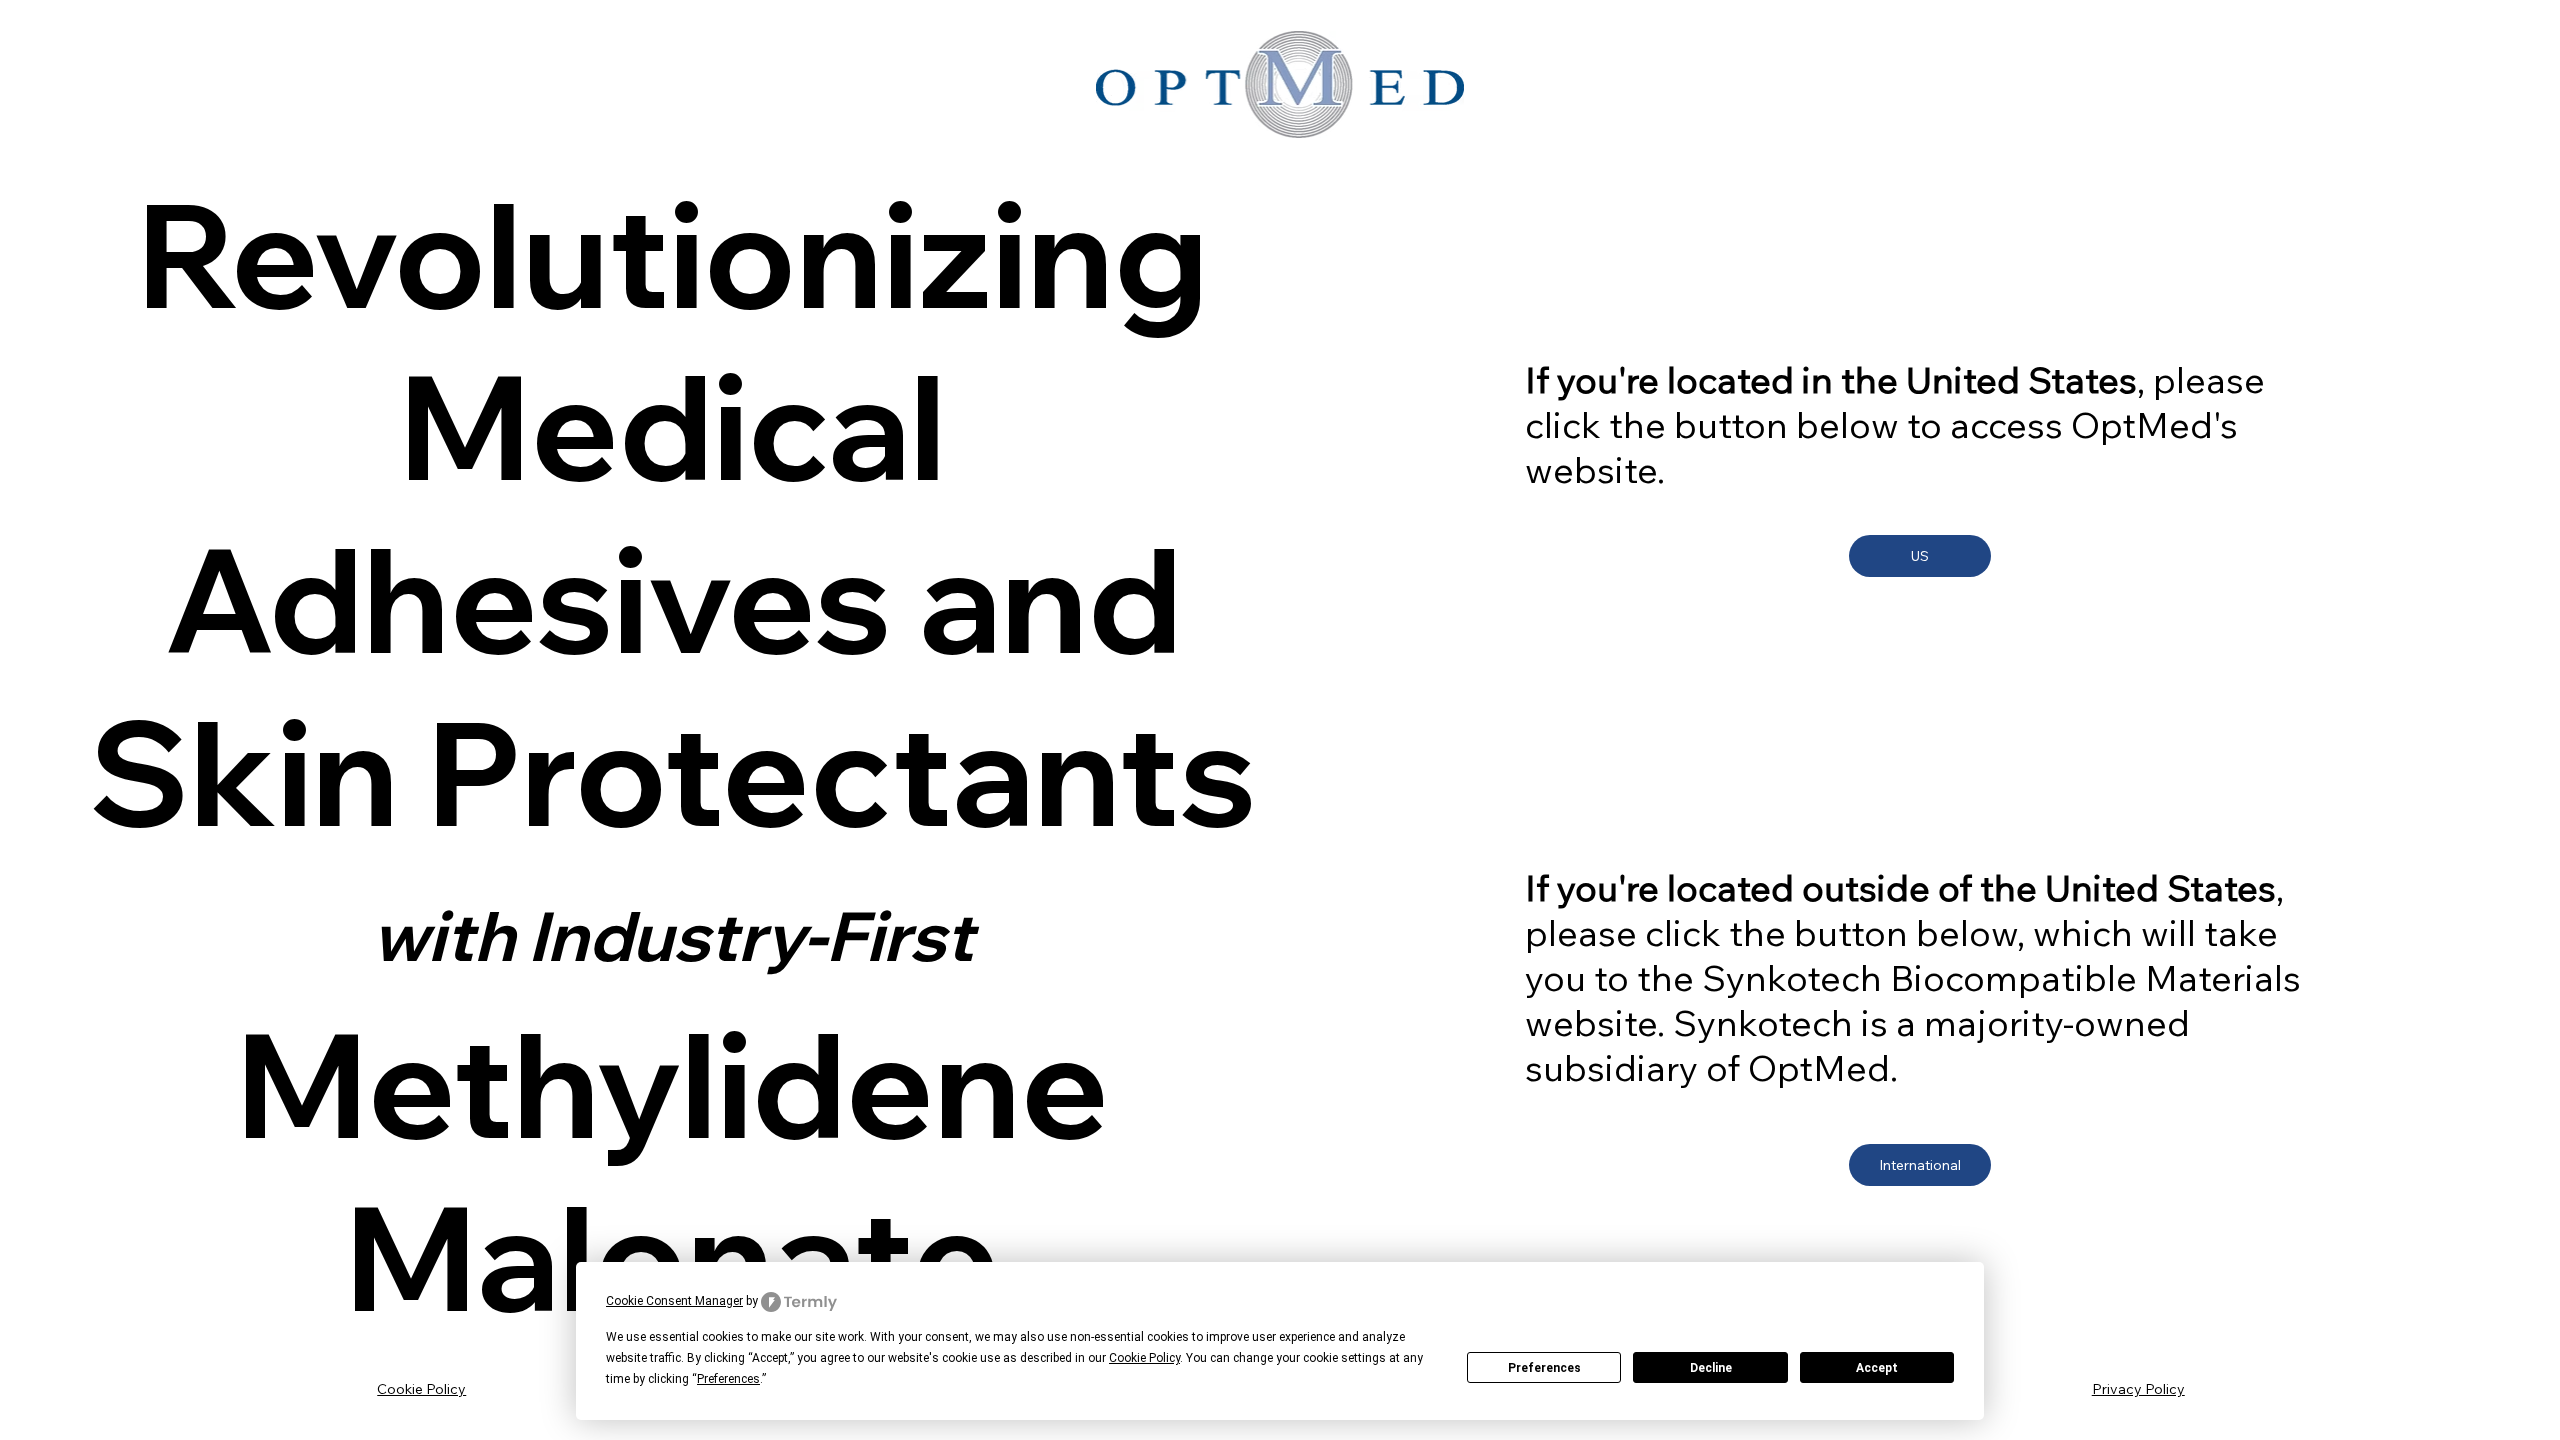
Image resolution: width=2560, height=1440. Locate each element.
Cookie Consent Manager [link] (674, 1301)
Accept (1877, 1368)
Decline (1711, 1368)
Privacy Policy (2138, 1389)
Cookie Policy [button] (1144, 1358)
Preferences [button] (728, 1379)
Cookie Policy (421, 1389)
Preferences (1544, 1368)
